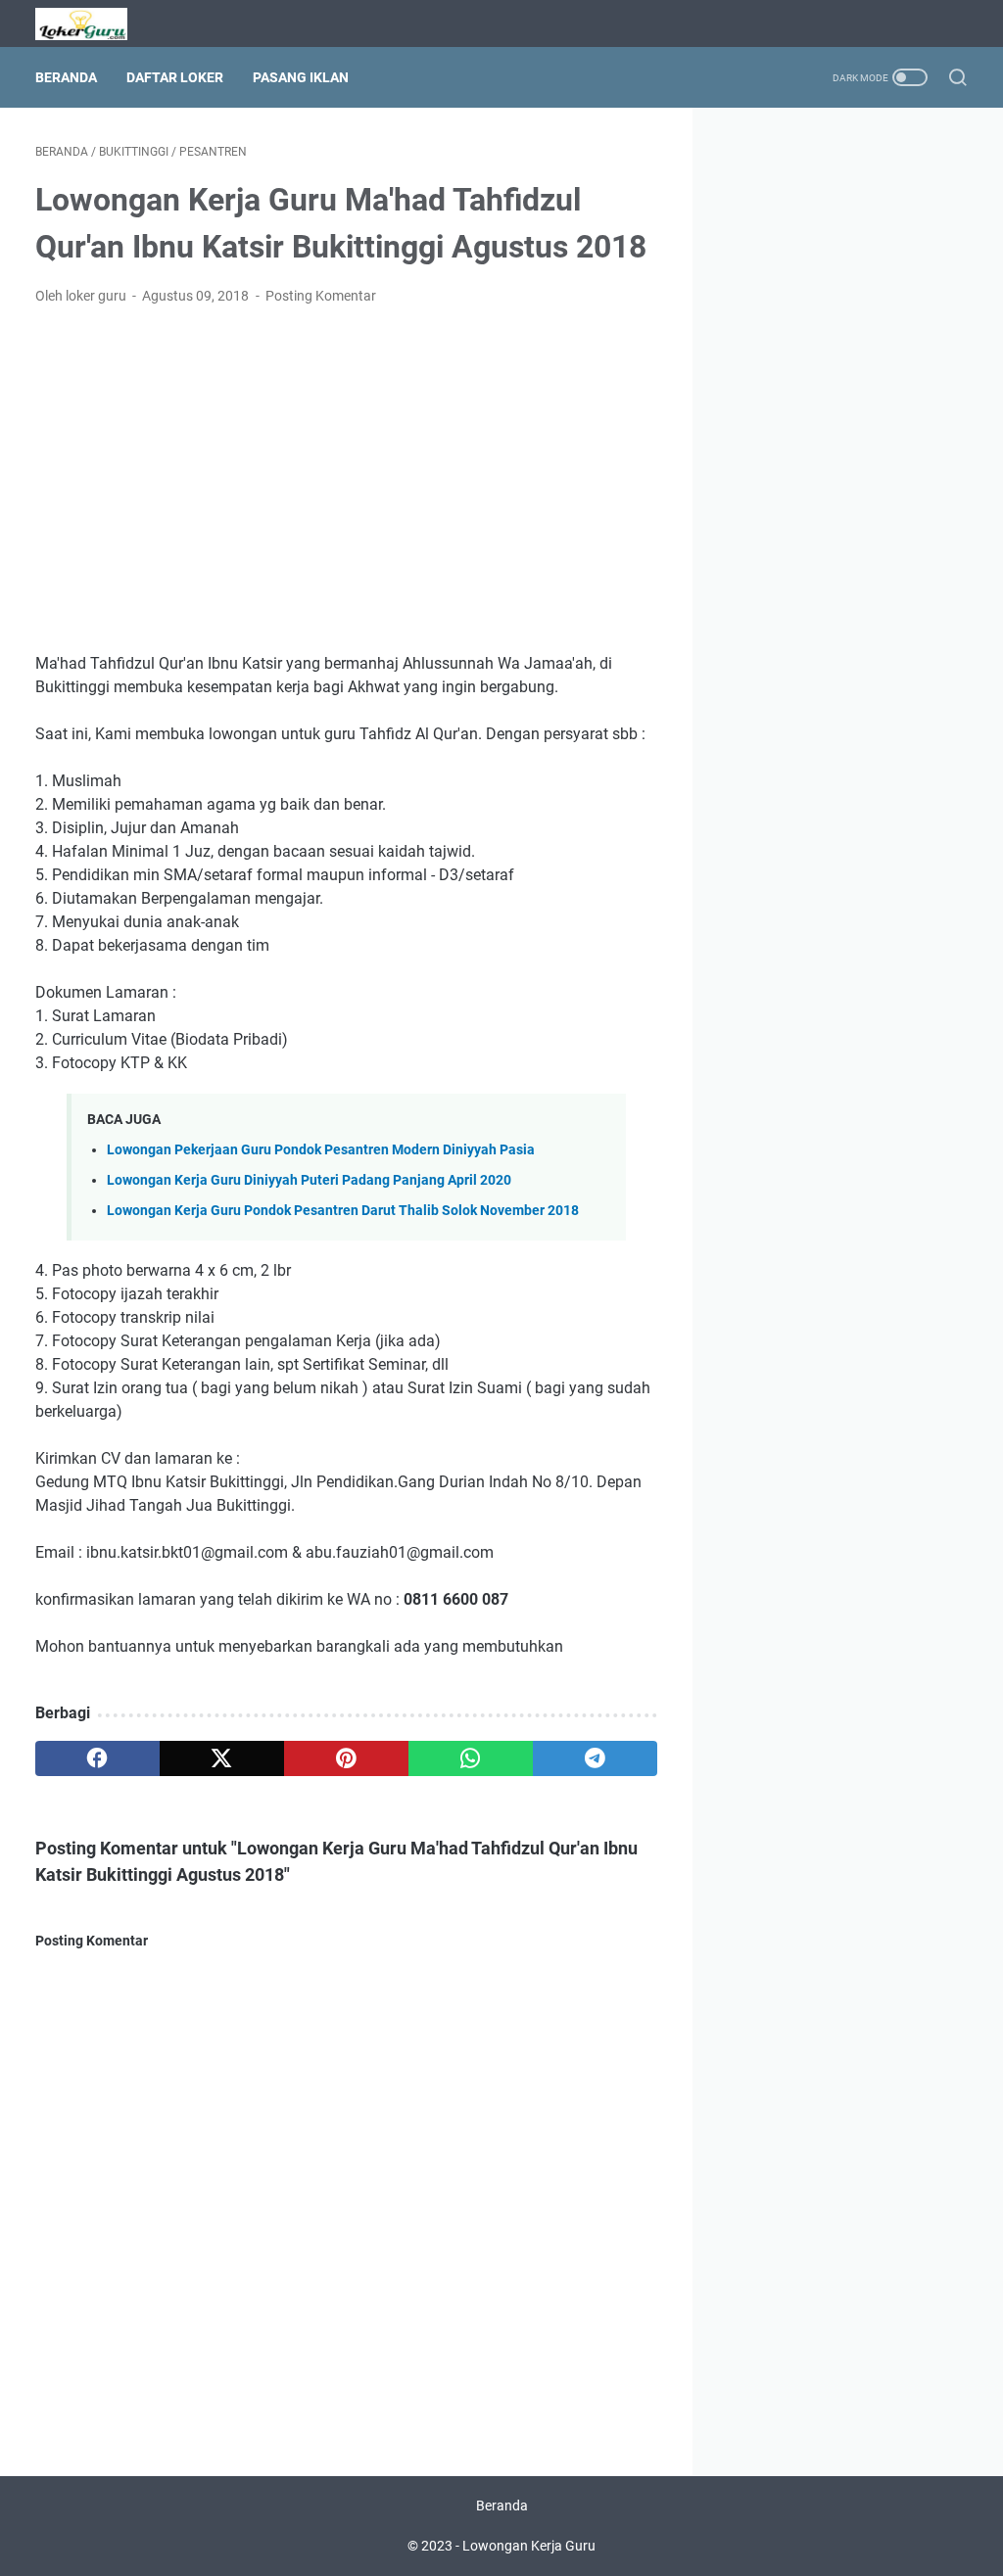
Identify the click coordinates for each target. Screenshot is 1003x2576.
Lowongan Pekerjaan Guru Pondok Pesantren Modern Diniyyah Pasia (321, 1150)
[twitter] (222, 1758)
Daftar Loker (175, 77)
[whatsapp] (471, 1758)
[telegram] (595, 1758)
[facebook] (97, 1758)
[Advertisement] (346, 468)
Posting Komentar (321, 296)
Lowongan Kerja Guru (529, 2546)
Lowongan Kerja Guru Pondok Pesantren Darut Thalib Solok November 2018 (343, 1211)
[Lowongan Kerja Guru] (94, 24)
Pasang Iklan (301, 77)
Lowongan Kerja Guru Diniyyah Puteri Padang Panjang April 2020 (309, 1180)
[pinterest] (346, 1758)
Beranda (66, 77)
